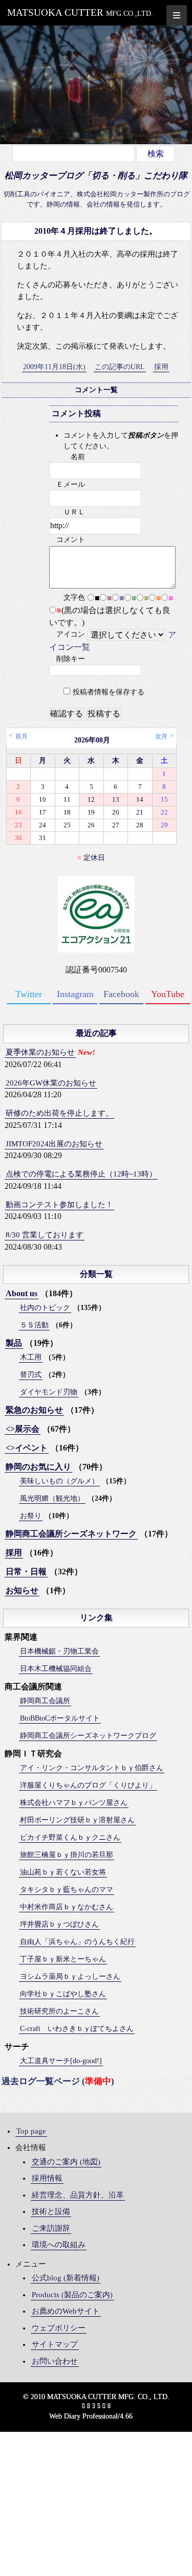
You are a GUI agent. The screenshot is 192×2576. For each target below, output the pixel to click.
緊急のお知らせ (34, 1410)
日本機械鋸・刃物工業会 (59, 1651)
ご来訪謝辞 (51, 2228)
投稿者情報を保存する (109, 692)
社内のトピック (45, 1308)
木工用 (31, 1357)
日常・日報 (26, 1572)
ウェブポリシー (59, 2328)
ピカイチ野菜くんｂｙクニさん (70, 1837)
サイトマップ (55, 2344)
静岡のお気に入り (38, 1467)
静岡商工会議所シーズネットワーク (71, 1534)
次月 (161, 736)
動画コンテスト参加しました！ (59, 1205)
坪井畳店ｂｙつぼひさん (59, 1924)
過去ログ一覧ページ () (58, 2081)
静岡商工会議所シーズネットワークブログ (88, 1736)
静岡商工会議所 (45, 1701)
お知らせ (22, 1590)
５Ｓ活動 (34, 1325)
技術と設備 (51, 2211)
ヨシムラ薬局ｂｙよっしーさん (70, 1976)
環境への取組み (59, 2245)
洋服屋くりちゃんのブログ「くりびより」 (88, 1785)
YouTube (168, 994)
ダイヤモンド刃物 (49, 1392)
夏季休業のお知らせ (40, 1052)
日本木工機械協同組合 (56, 1669)
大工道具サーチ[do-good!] (61, 2061)
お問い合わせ (55, 2361)
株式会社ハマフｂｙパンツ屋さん (74, 1803)
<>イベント (27, 1448)
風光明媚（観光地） (52, 1498)
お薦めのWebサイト (66, 2311)
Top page (31, 2131)
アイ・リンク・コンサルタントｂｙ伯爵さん (92, 1768)
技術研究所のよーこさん (59, 2011)
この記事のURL (120, 367)
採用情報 (47, 2178)
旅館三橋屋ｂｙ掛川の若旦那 (67, 1855)
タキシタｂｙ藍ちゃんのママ (67, 1890)
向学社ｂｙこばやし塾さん (63, 1994)
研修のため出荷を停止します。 (59, 1113)
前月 (22, 736)
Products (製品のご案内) (72, 2295)
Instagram (75, 994)
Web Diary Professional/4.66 (91, 2416)
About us (22, 1293)
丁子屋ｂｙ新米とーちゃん (63, 1959)
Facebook (121, 994)
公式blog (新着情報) (66, 2278)
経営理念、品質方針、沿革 (78, 2195)
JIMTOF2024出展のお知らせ (54, 1144)
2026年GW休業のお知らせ (51, 1083)
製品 (14, 1343)
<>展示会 (23, 1429)
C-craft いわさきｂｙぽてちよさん (77, 2029)
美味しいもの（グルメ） (59, 1481)
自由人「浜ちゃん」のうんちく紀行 (77, 1942)
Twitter (29, 994)
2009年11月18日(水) (54, 367)
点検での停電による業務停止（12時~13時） (81, 1174)
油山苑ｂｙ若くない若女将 (63, 1872)
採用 (161, 367)
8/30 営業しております (45, 1235)
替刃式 (31, 1375)
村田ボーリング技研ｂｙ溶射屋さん (77, 1820)
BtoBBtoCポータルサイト (60, 1718)
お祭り (31, 1516)
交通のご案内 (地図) (66, 2162)
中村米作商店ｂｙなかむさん (67, 1907)
